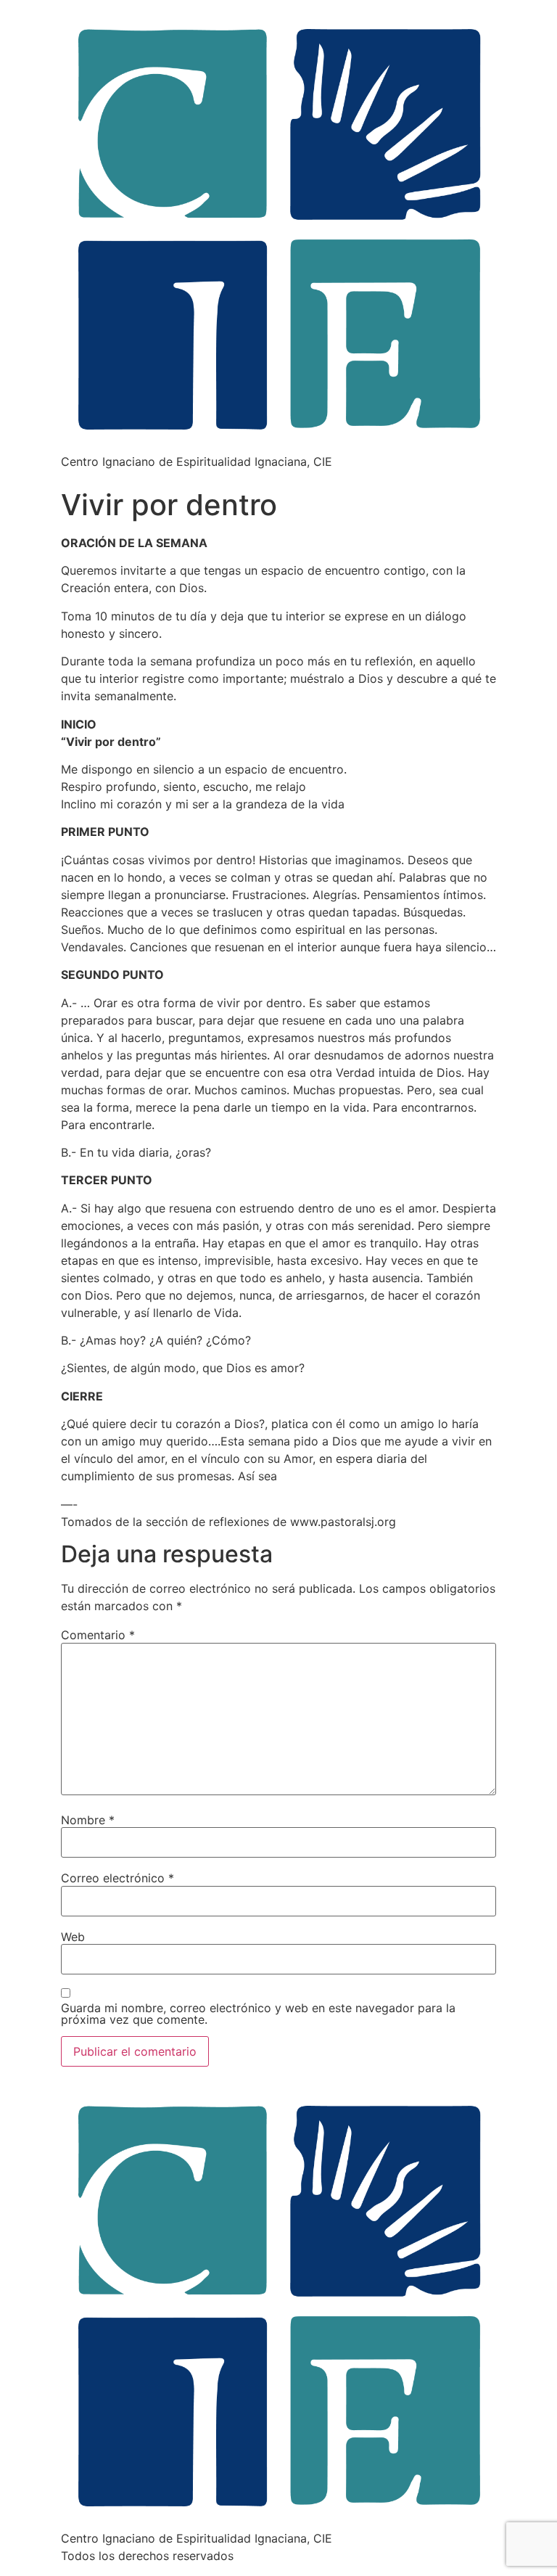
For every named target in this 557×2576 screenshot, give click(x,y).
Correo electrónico (117, 1878)
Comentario (98, 1635)
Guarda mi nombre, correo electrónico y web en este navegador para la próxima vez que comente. (258, 2014)
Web (73, 1937)
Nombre (88, 1820)
